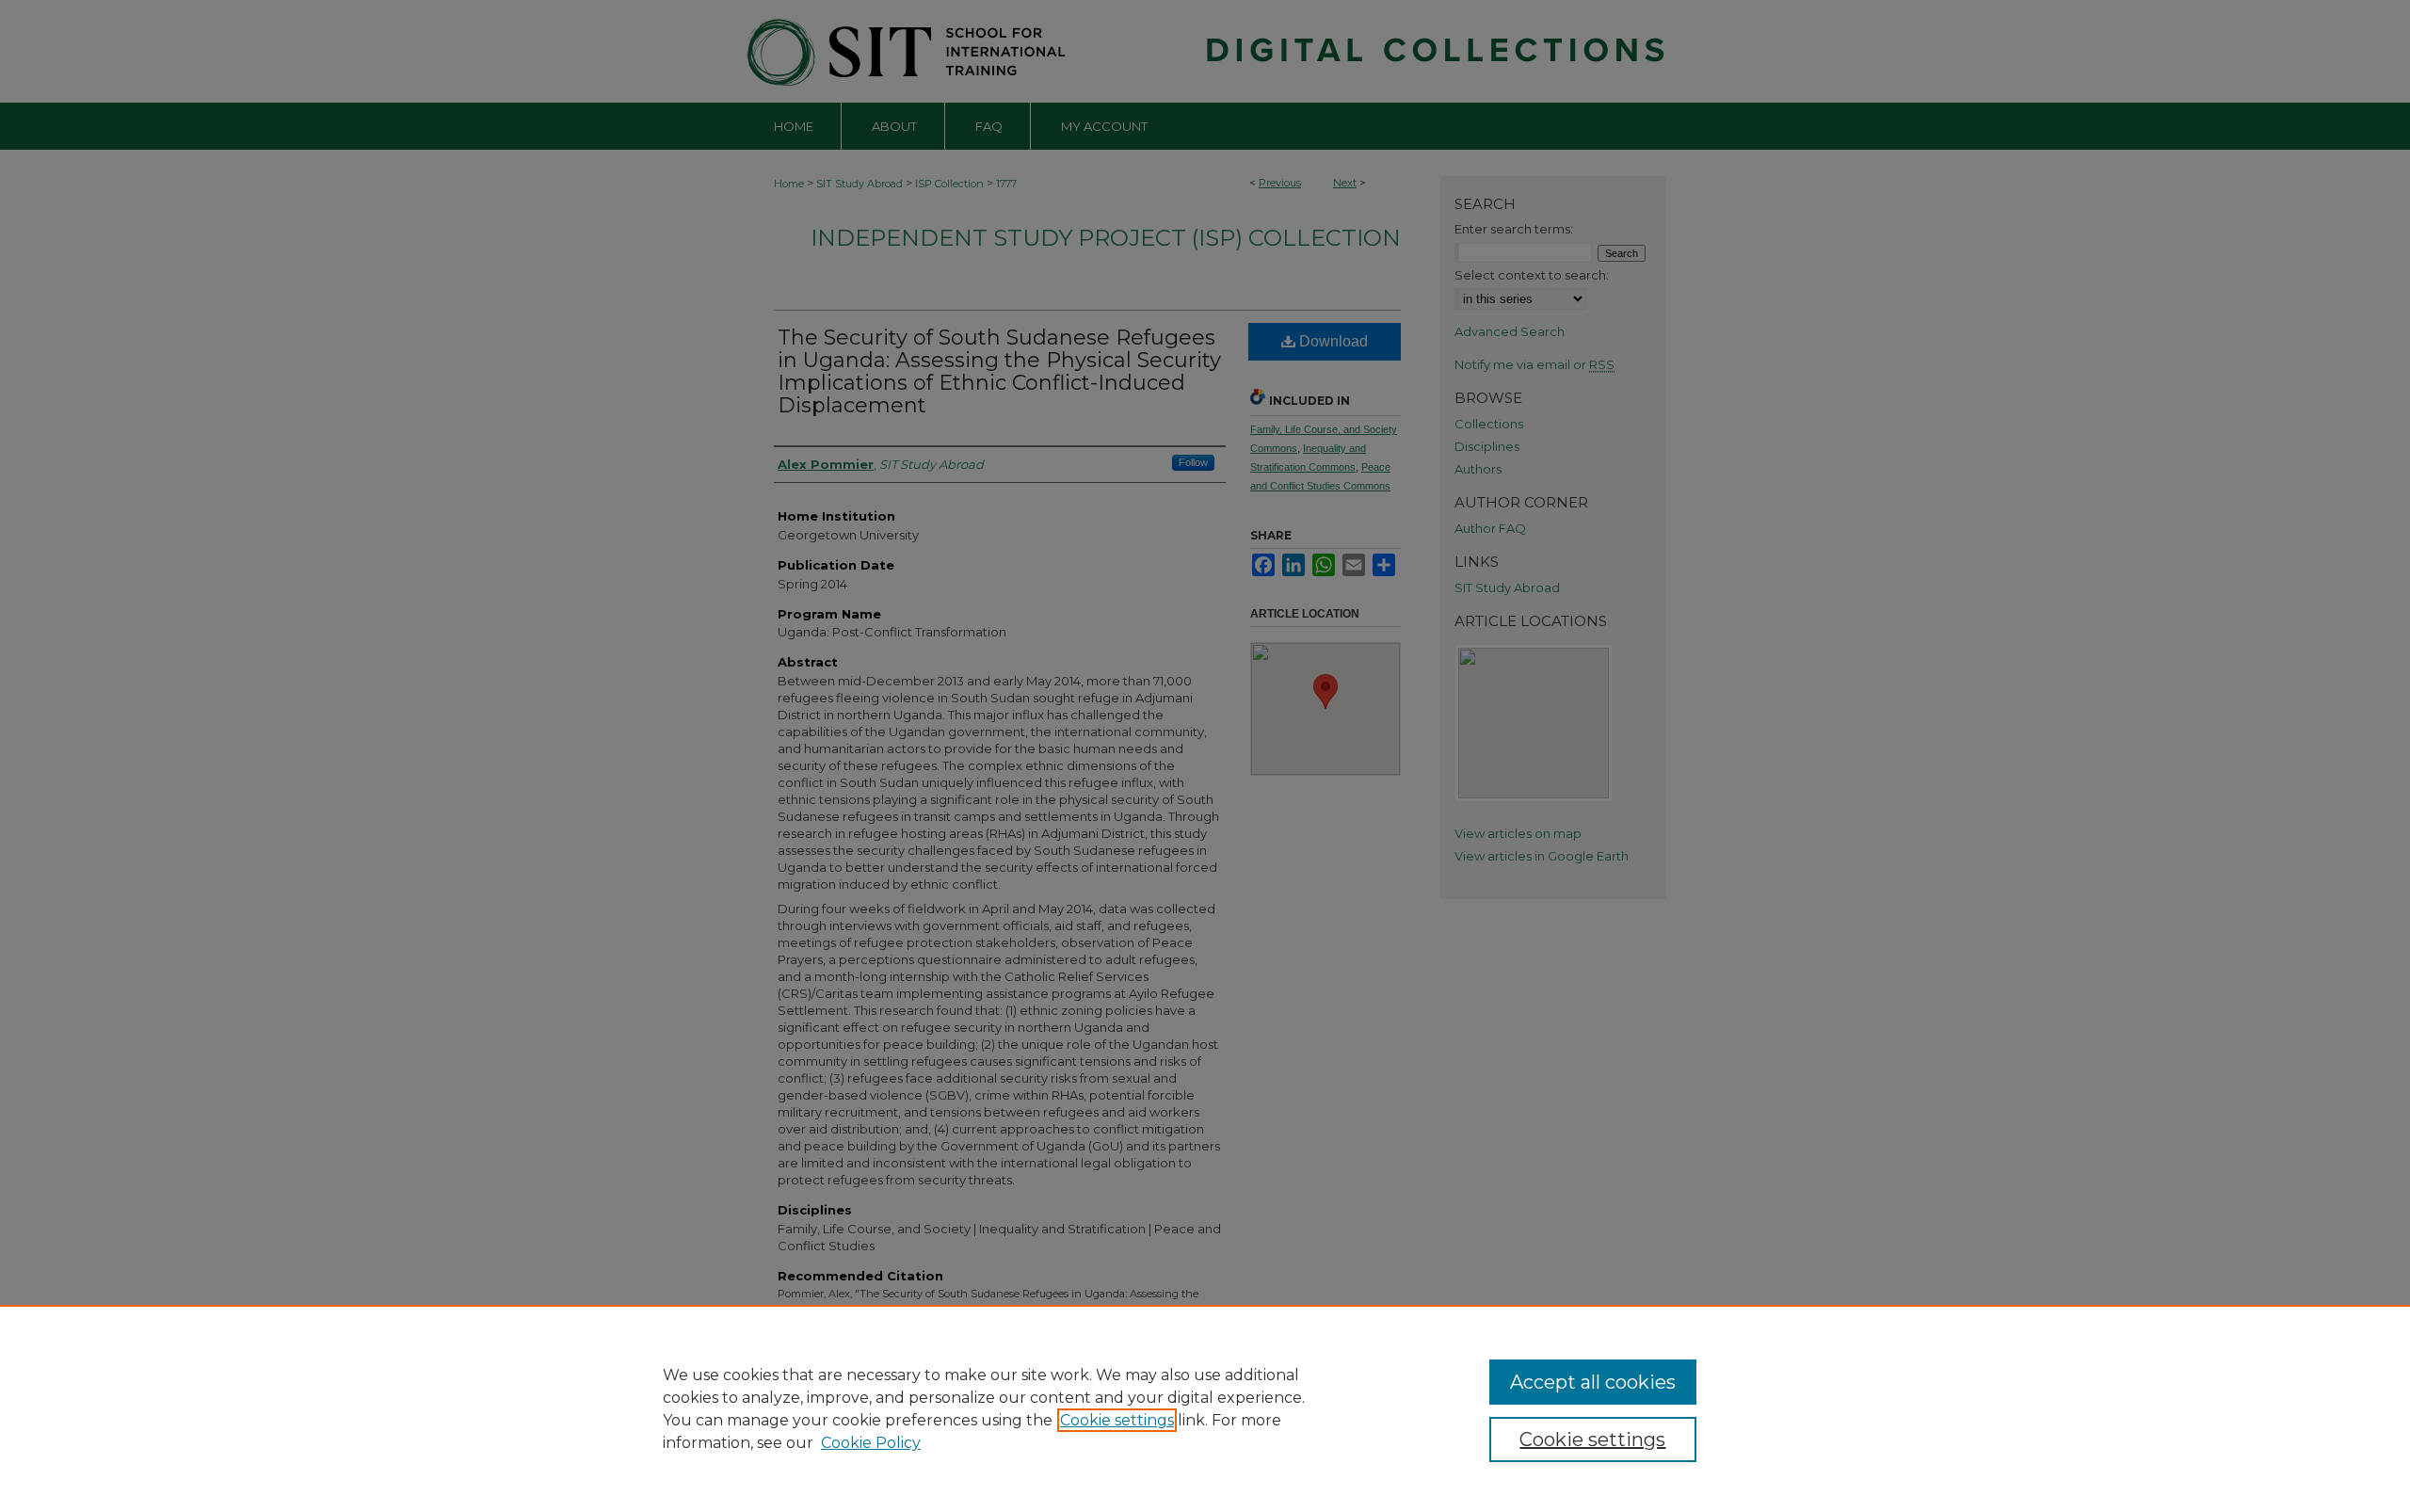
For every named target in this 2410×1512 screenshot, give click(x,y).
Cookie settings (1117, 1420)
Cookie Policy (871, 1443)
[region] (1205, 1408)
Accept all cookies (1593, 1382)
